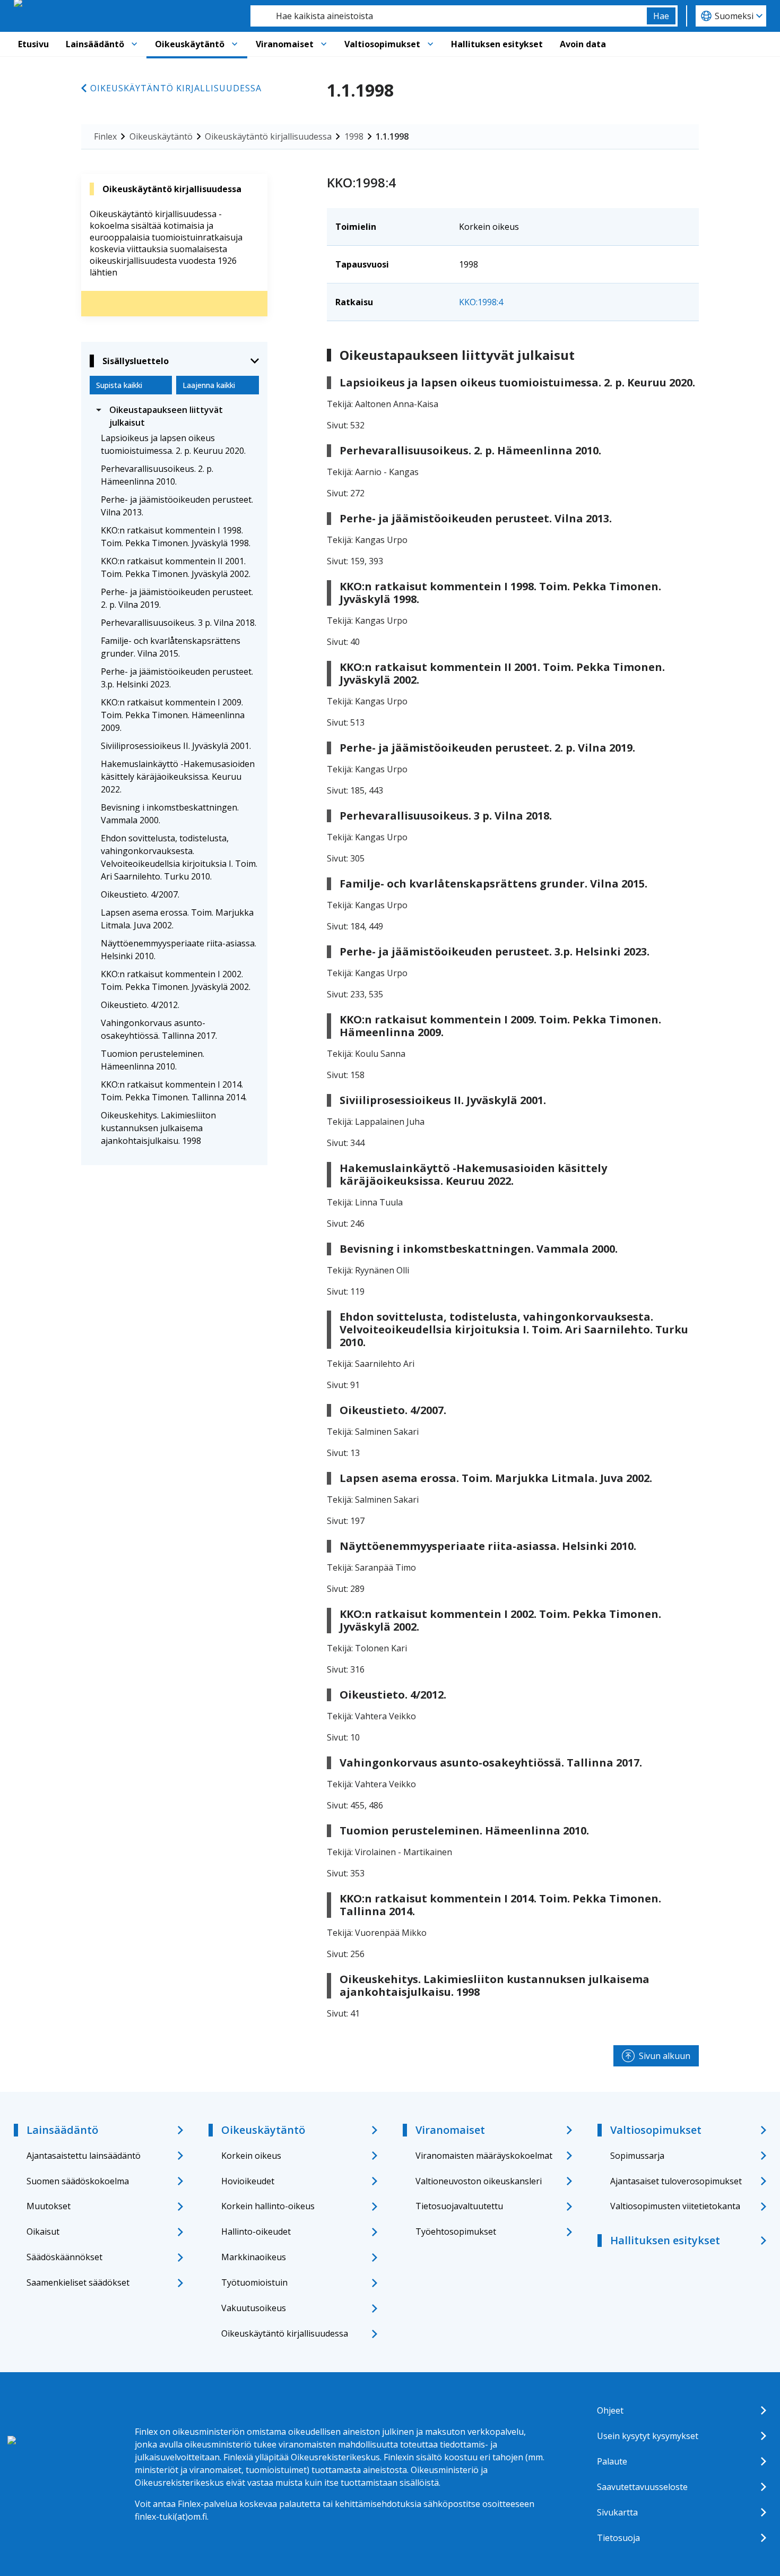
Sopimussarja (637, 2156)
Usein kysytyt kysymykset (648, 2436)
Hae (661, 16)
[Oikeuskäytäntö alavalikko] (235, 44)
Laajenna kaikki (209, 385)
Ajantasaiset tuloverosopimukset (676, 2181)
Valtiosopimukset (382, 44)
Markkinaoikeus (254, 2257)
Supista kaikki (119, 385)
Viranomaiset (285, 44)
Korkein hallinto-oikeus (268, 2206)
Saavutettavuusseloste (642, 2487)
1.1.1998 (392, 136)
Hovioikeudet (248, 2181)
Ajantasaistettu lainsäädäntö (84, 2156)
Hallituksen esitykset (497, 44)
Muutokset (49, 2206)
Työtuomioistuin (254, 2282)
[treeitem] (174, 416)
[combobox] (449, 16)
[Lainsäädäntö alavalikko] (134, 44)
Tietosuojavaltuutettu (459, 2206)
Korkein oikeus (251, 2156)
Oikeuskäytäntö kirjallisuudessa (176, 88)
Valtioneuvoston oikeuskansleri (479, 2181)
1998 (354, 136)
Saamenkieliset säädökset (78, 2282)
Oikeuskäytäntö (190, 44)
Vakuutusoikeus (254, 2308)
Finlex (105, 136)
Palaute (612, 2461)
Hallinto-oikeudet (256, 2232)
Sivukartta (617, 2512)
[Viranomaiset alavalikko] (324, 44)
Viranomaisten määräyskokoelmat (484, 2156)
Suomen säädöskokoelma (78, 2181)
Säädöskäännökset (64, 2257)
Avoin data (583, 44)
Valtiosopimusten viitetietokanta (675, 2206)
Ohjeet (610, 2410)
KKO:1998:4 (481, 302)
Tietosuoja (618, 2538)
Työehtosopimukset (456, 2232)
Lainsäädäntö (95, 44)
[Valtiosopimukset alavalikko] (430, 44)
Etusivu (33, 44)
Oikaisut (43, 2232)
